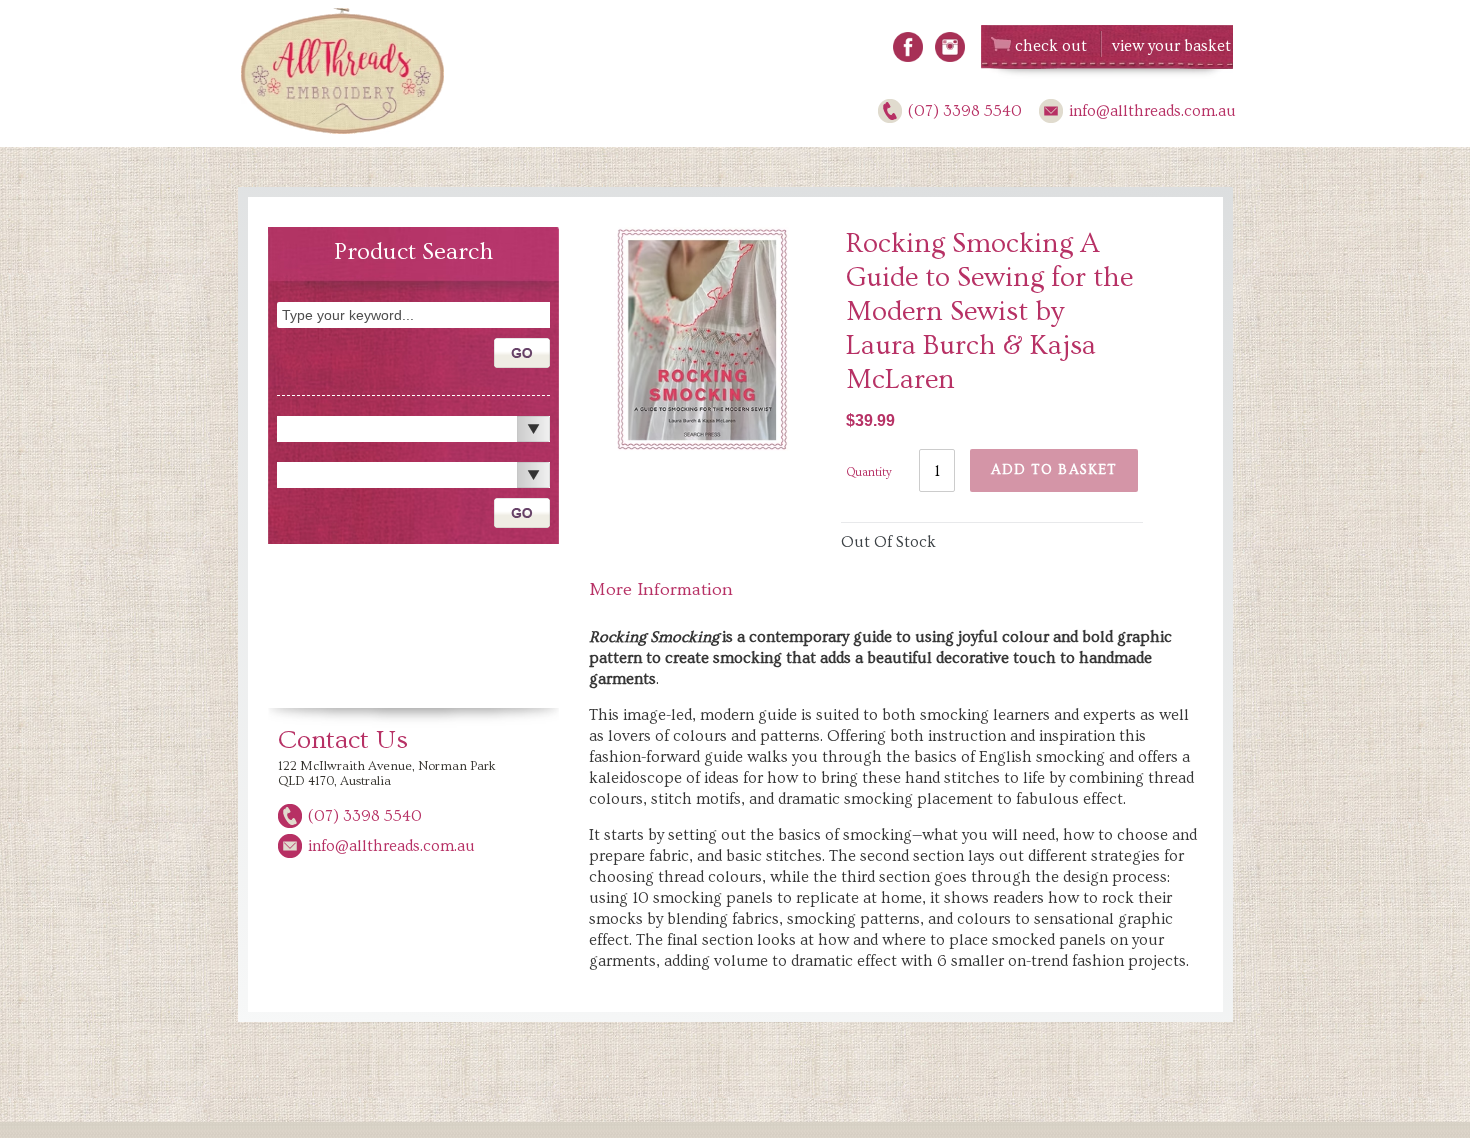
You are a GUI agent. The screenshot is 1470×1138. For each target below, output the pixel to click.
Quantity (869, 472)
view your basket (1171, 46)
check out (1051, 46)
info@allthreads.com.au (1152, 111)
